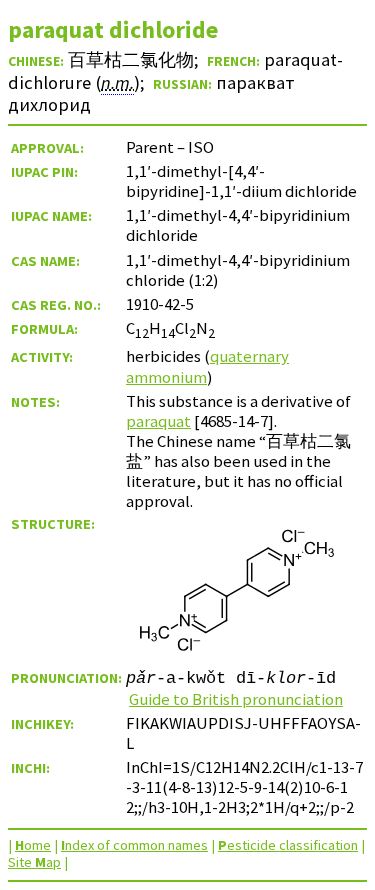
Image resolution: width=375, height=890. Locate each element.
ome (33, 845)
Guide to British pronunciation (236, 699)
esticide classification (288, 845)
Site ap (34, 862)
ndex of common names (134, 845)
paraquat (158, 421)
